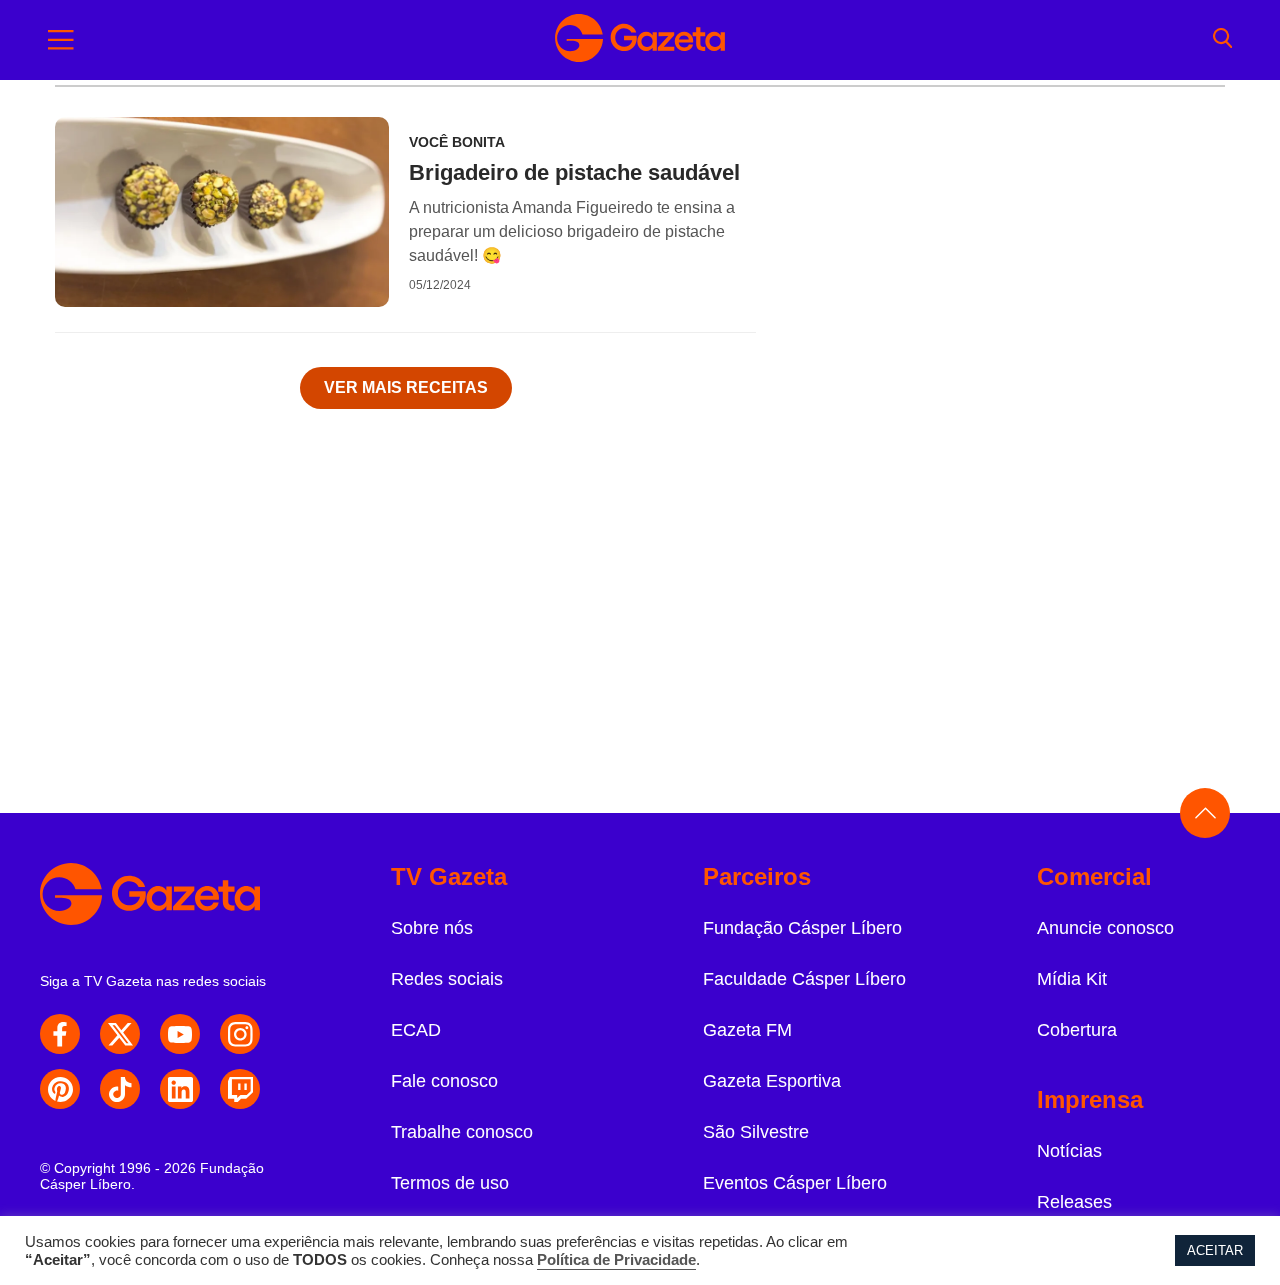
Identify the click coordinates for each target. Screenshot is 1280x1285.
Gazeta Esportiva (772, 1081)
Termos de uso (450, 1183)
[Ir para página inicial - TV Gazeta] (640, 40)
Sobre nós (432, 928)
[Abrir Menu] (61, 40)
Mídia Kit (1072, 979)
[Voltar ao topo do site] (1205, 813)
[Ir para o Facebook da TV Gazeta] (60, 1034)
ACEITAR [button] (1215, 1250)
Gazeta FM (747, 1030)
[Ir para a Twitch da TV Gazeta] (240, 1089)
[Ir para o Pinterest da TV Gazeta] (60, 1089)
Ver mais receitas (406, 387)
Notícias (1069, 1151)
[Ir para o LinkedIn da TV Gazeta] (180, 1089)
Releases (1074, 1202)
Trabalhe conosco (462, 1132)
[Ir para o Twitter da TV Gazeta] (120, 1034)
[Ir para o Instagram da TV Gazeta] (240, 1034)
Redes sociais (447, 979)
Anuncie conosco (1105, 928)
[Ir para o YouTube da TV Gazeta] (180, 1034)
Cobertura (1077, 1030)
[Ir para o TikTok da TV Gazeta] (120, 1089)
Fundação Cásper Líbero (802, 928)
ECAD (416, 1030)
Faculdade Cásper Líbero (804, 979)
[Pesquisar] (1222, 40)
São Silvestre (756, 1132)
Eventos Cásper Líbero (795, 1183)
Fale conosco (444, 1081)
